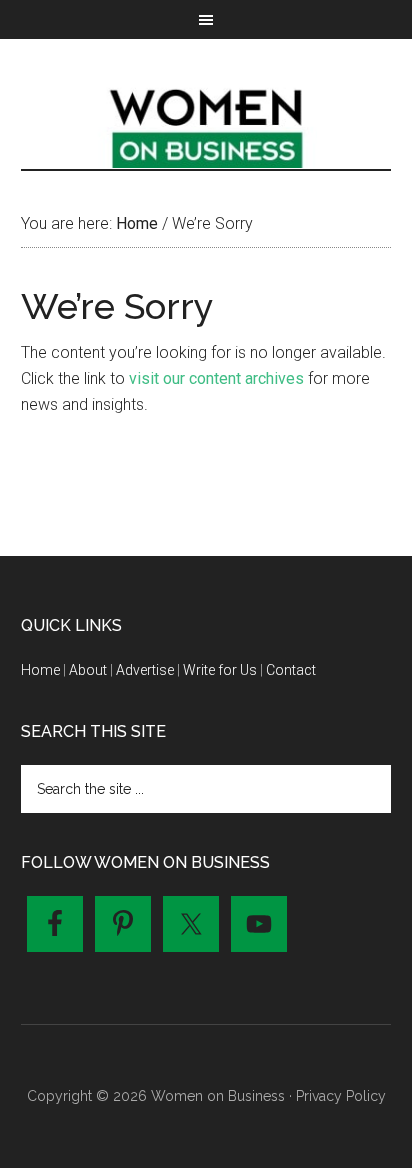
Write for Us (220, 670)
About (88, 670)
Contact (291, 670)
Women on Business (206, 124)
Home (40, 670)
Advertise (145, 670)
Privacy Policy (341, 1096)
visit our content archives (216, 378)
